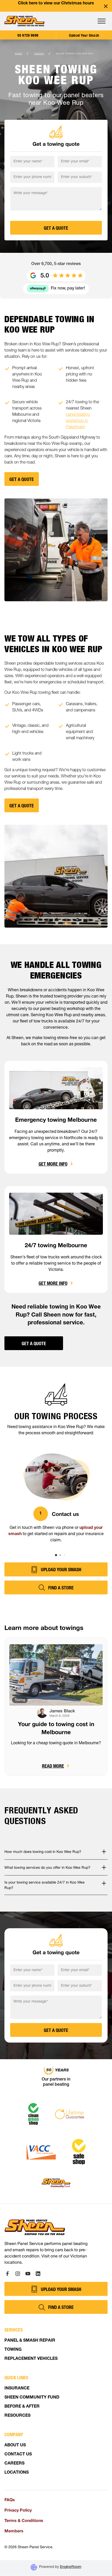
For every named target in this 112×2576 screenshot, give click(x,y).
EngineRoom (71, 2567)
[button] (102, 21)
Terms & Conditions (24, 2520)
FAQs (10, 2499)
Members (14, 2531)
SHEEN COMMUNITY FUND (32, 2398)
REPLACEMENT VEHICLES (31, 2359)
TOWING (13, 2350)
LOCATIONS (17, 2473)
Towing (39, 54)
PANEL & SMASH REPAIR (30, 2341)
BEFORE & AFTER (22, 2407)
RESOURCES (17, 2416)
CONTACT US (18, 2455)
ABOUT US (15, 2446)
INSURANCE (17, 2389)
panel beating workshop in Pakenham (78, 421)
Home (19, 54)
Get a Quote (34, 1343)
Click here (28, 4)
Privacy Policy (18, 2510)
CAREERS (14, 2464)
